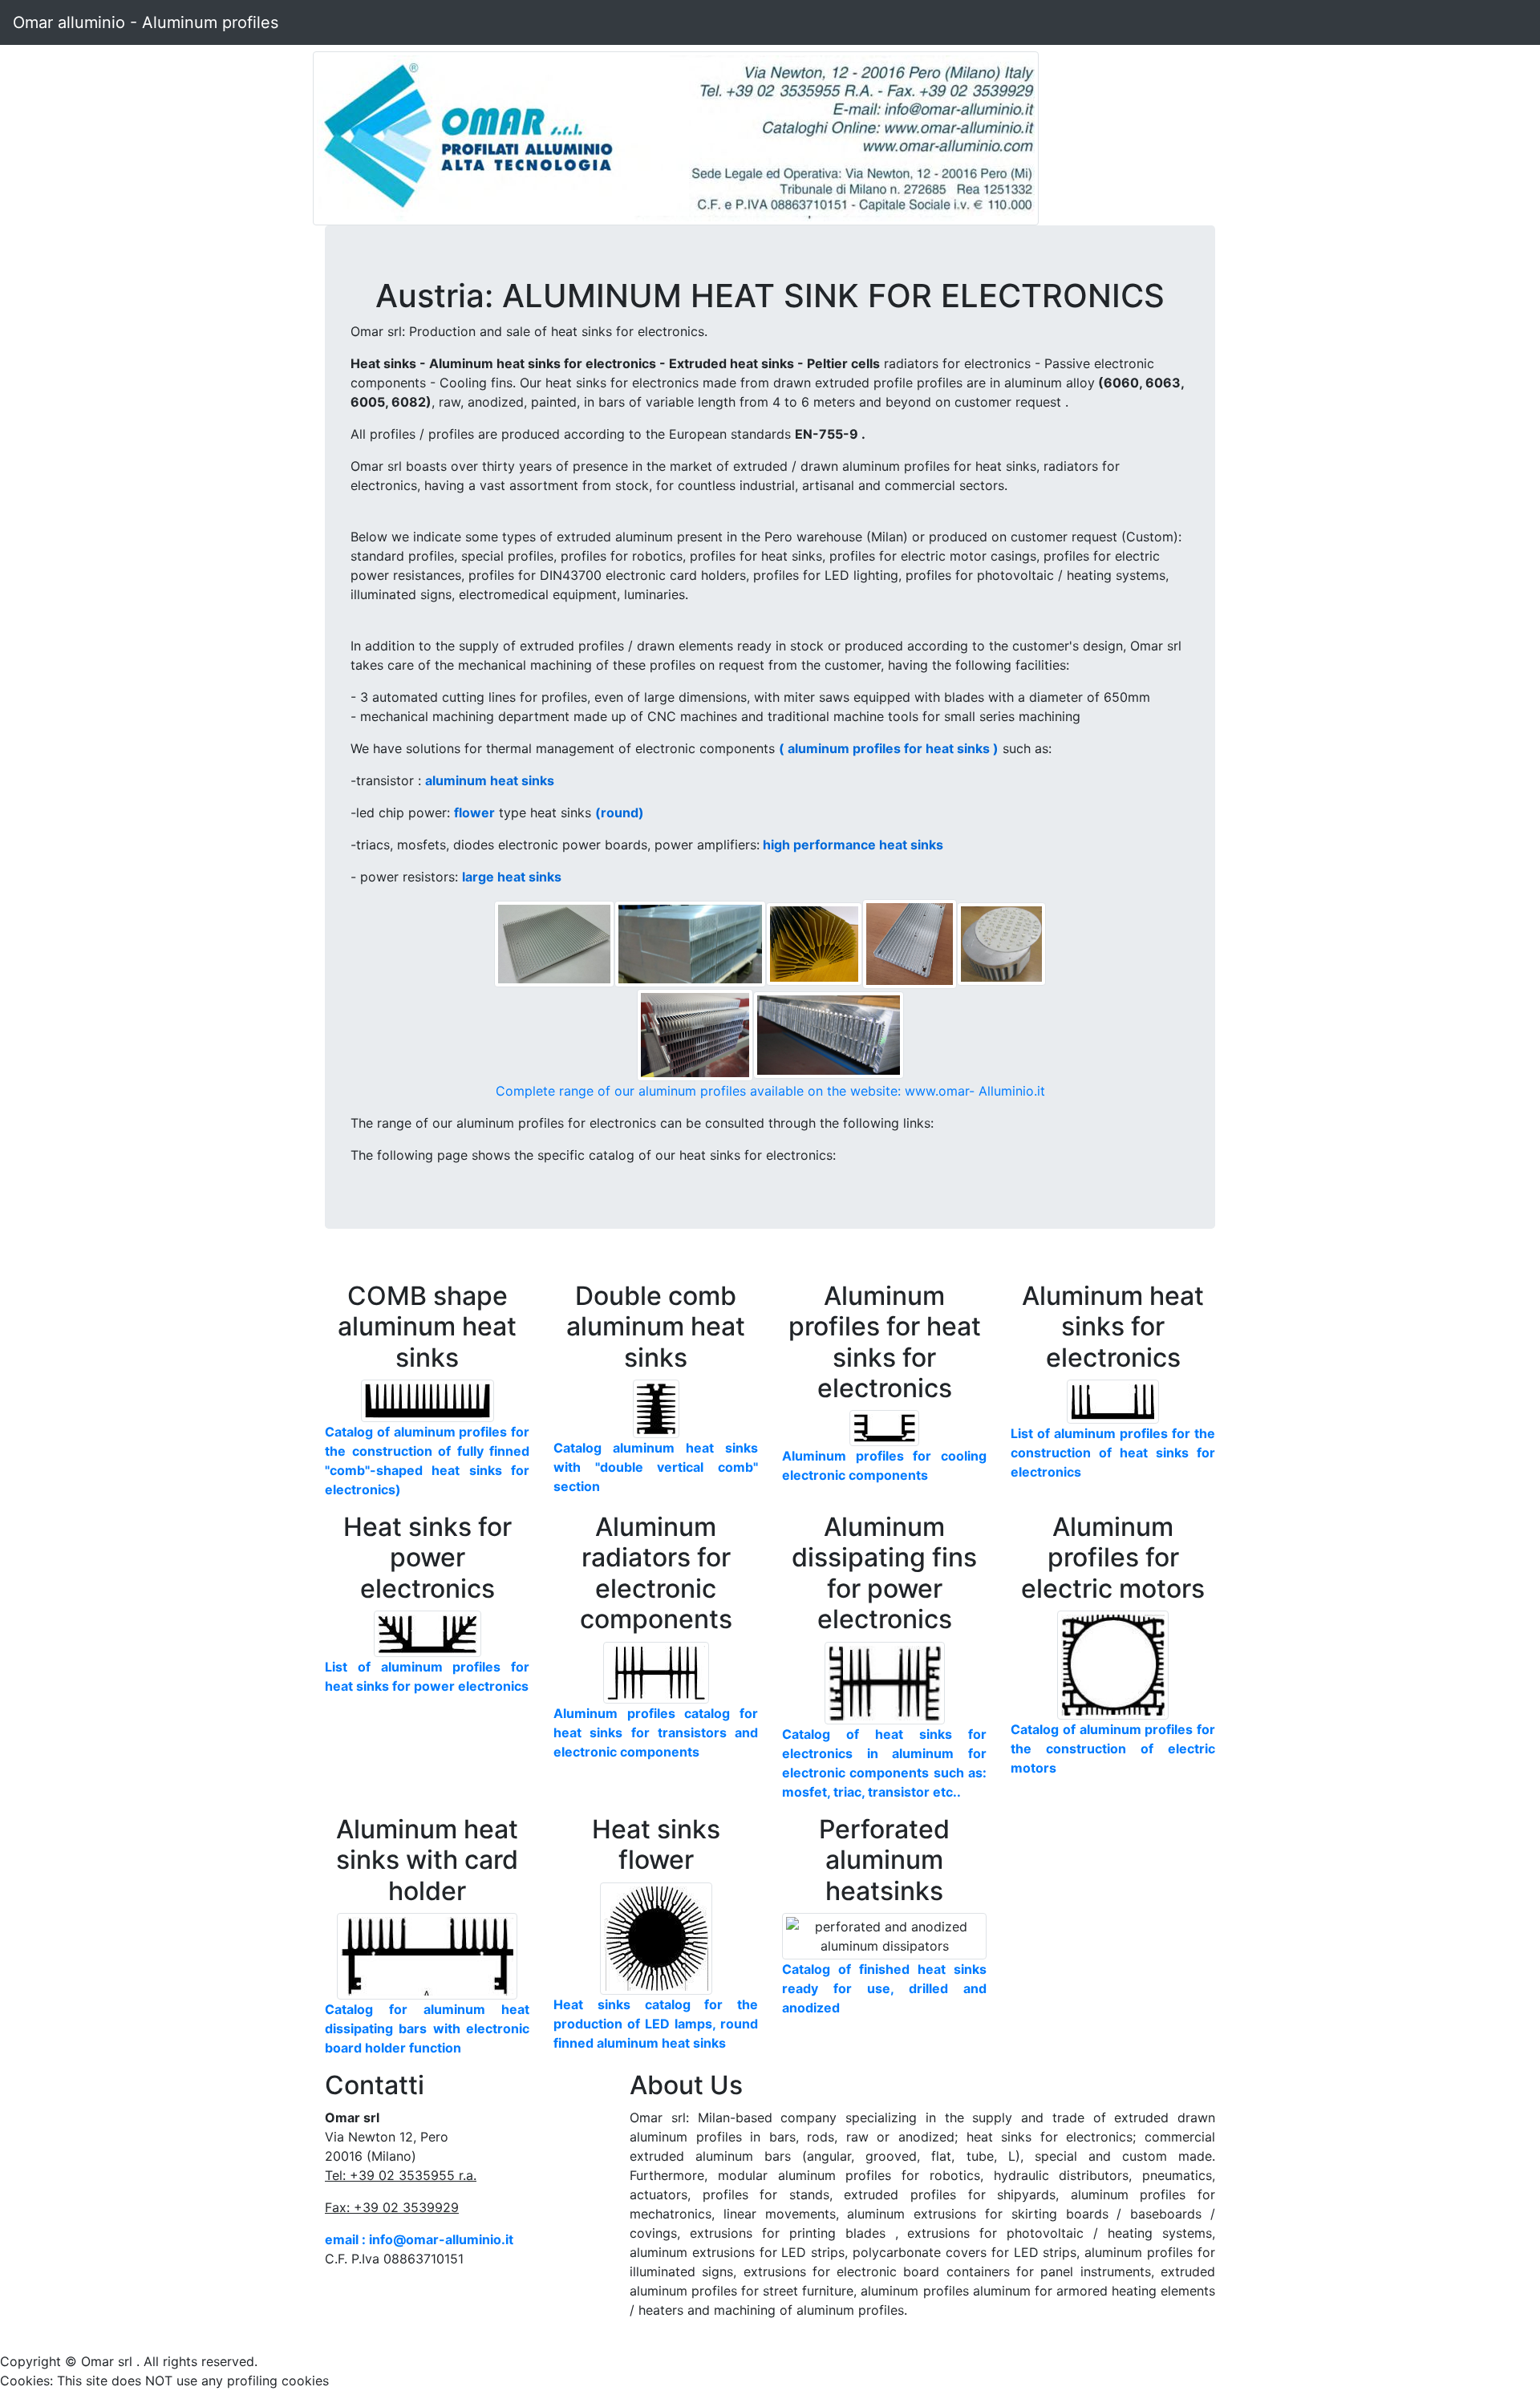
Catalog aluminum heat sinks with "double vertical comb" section (656, 1467)
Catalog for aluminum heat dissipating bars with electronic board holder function (427, 2028)
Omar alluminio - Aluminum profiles (146, 22)
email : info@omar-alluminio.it (419, 2239)
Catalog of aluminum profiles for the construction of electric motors (1113, 1749)
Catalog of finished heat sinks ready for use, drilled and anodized (884, 1988)
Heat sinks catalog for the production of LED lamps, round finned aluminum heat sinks (656, 2024)
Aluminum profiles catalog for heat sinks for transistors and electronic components (656, 1732)
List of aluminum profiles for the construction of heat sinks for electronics (1113, 1453)
